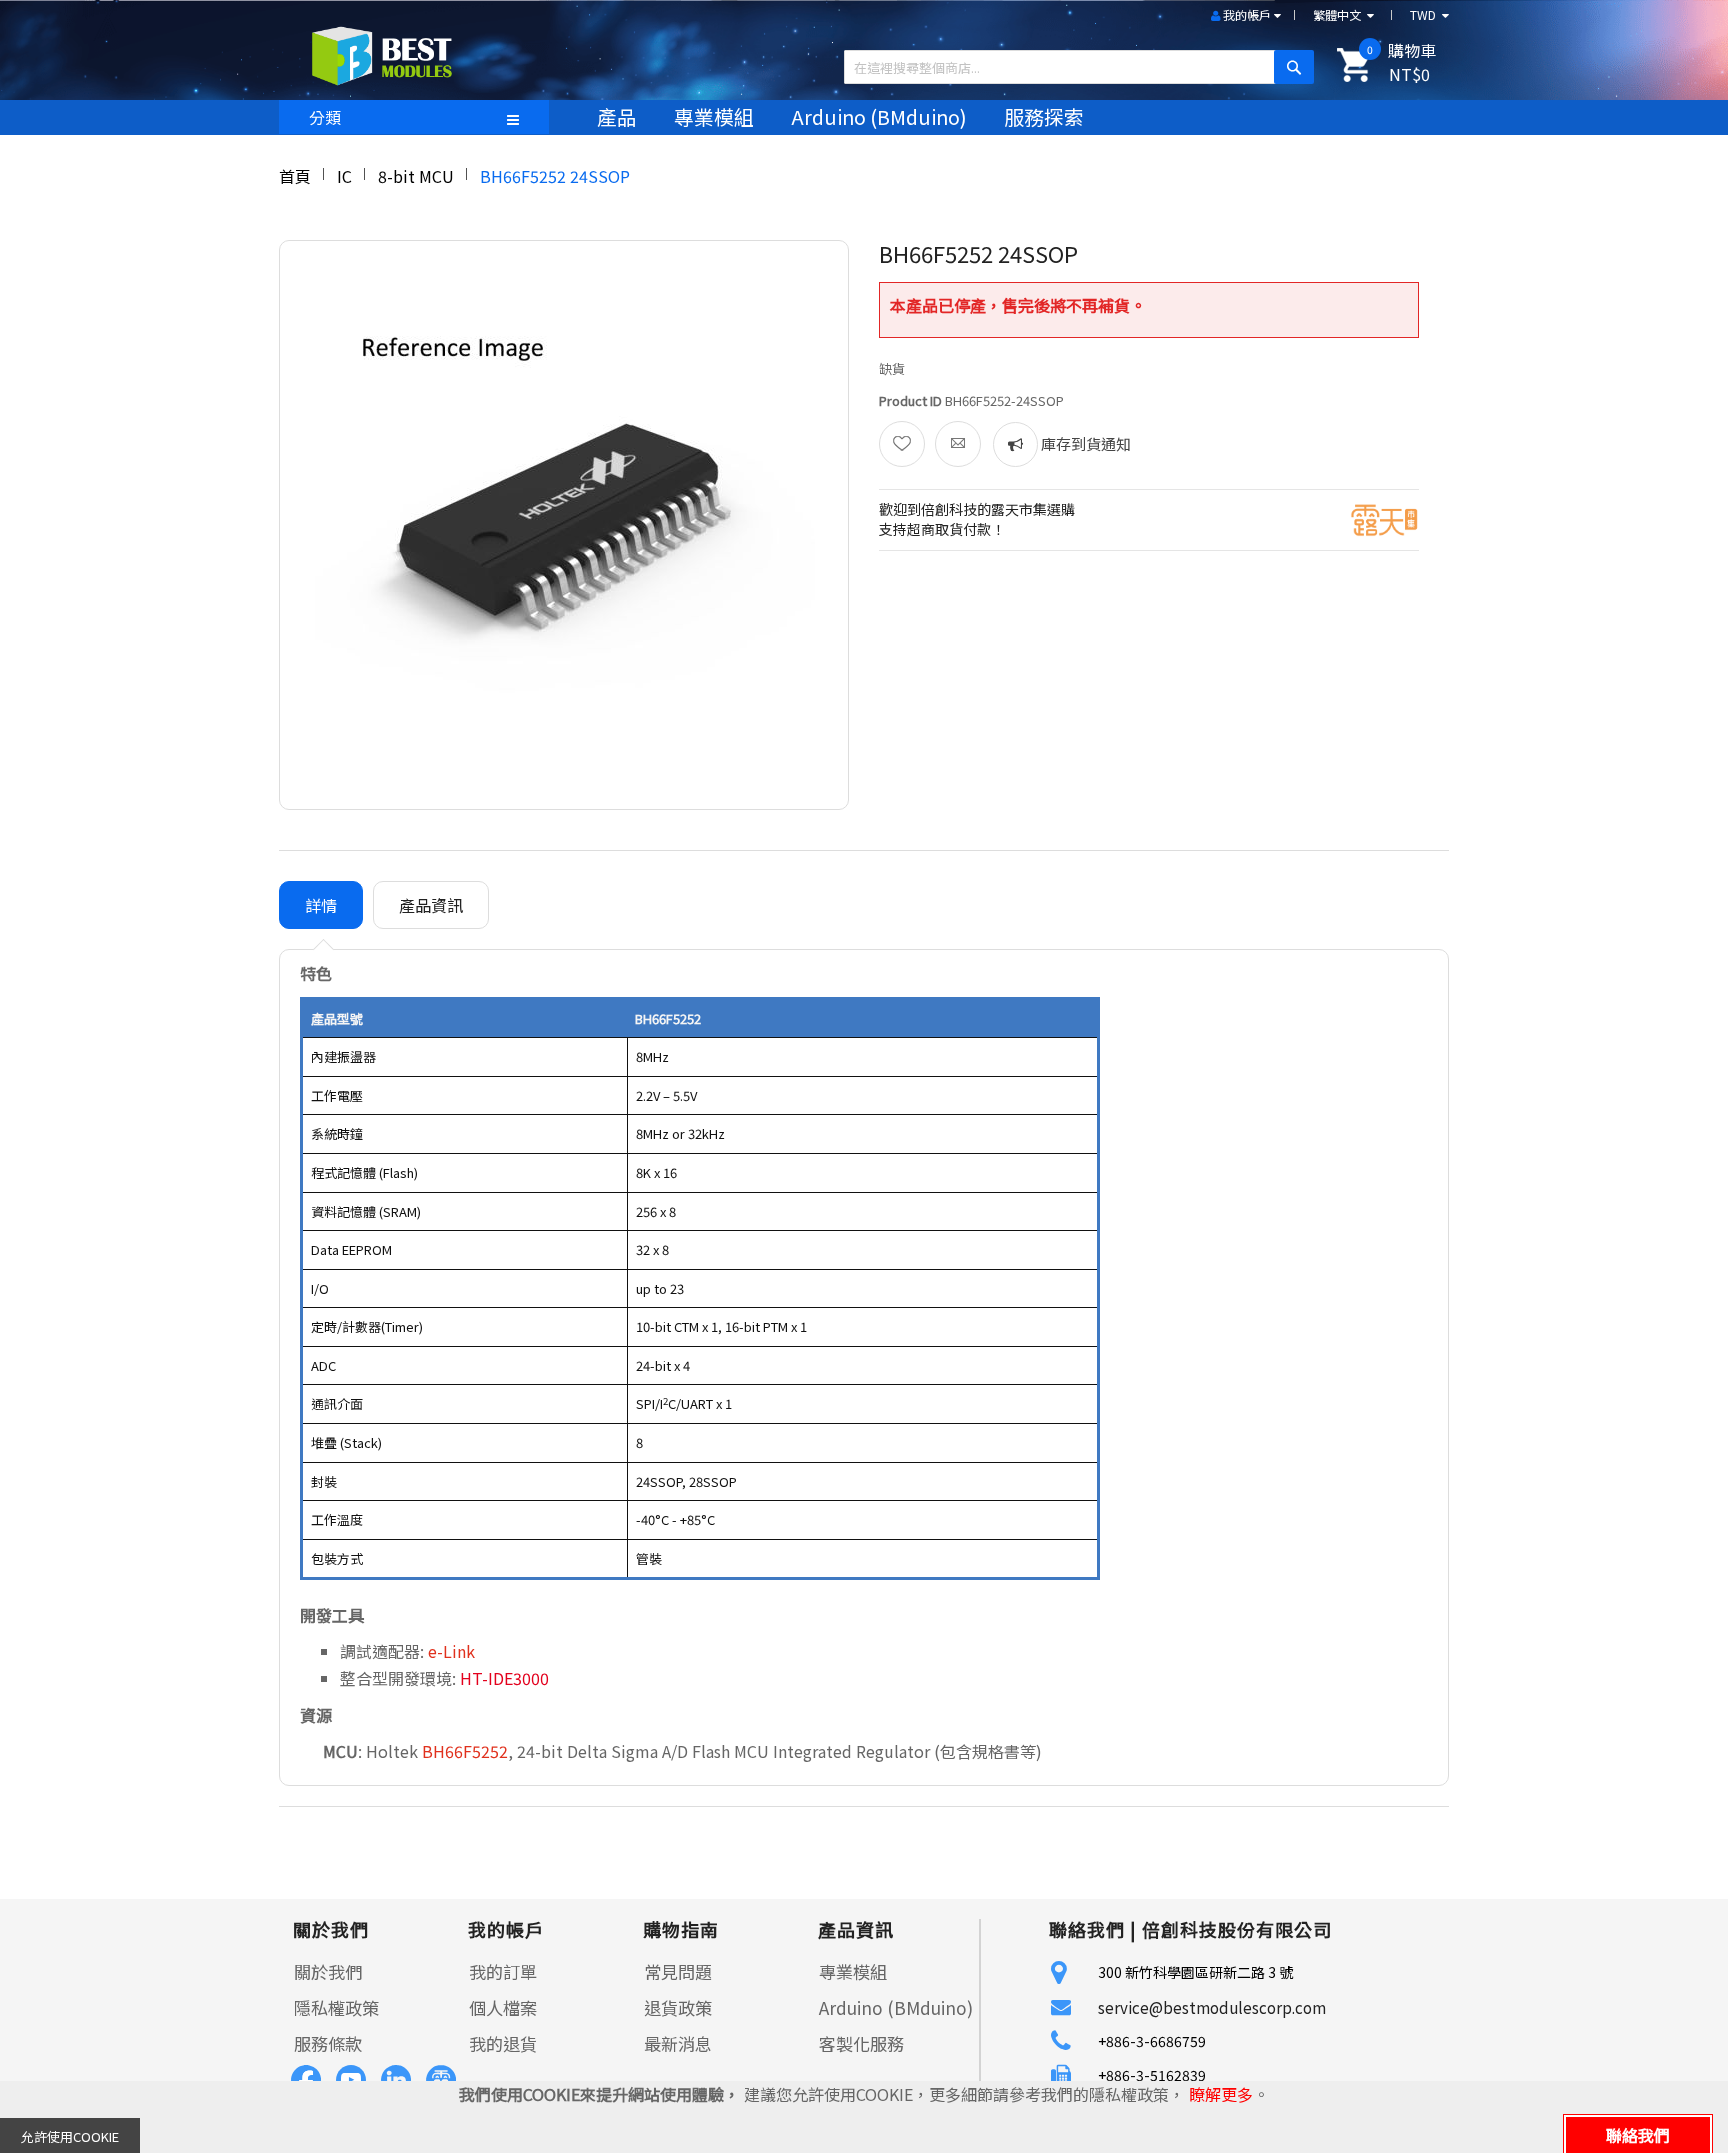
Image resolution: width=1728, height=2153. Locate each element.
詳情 (321, 905)
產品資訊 (431, 905)
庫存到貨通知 (1084, 443)
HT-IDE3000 (504, 1678)
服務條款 (328, 2043)
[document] (864, 2117)
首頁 (295, 176)
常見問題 (678, 1971)
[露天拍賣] (1384, 518)
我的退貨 (503, 2043)
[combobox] (1071, 67)
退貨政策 (678, 2007)
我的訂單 (503, 1971)
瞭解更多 (1221, 2094)
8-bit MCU (416, 176)
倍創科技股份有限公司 (1237, 1929)
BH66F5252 (465, 1751)
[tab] (321, 905)
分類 (325, 117)
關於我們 (328, 1971)
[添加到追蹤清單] (902, 444)
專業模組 (853, 1971)
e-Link (451, 1651)
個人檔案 (503, 2007)
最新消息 (678, 2043)
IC (344, 176)
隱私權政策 (336, 2007)
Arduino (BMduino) (896, 2007)
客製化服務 (861, 2043)
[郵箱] (958, 444)
